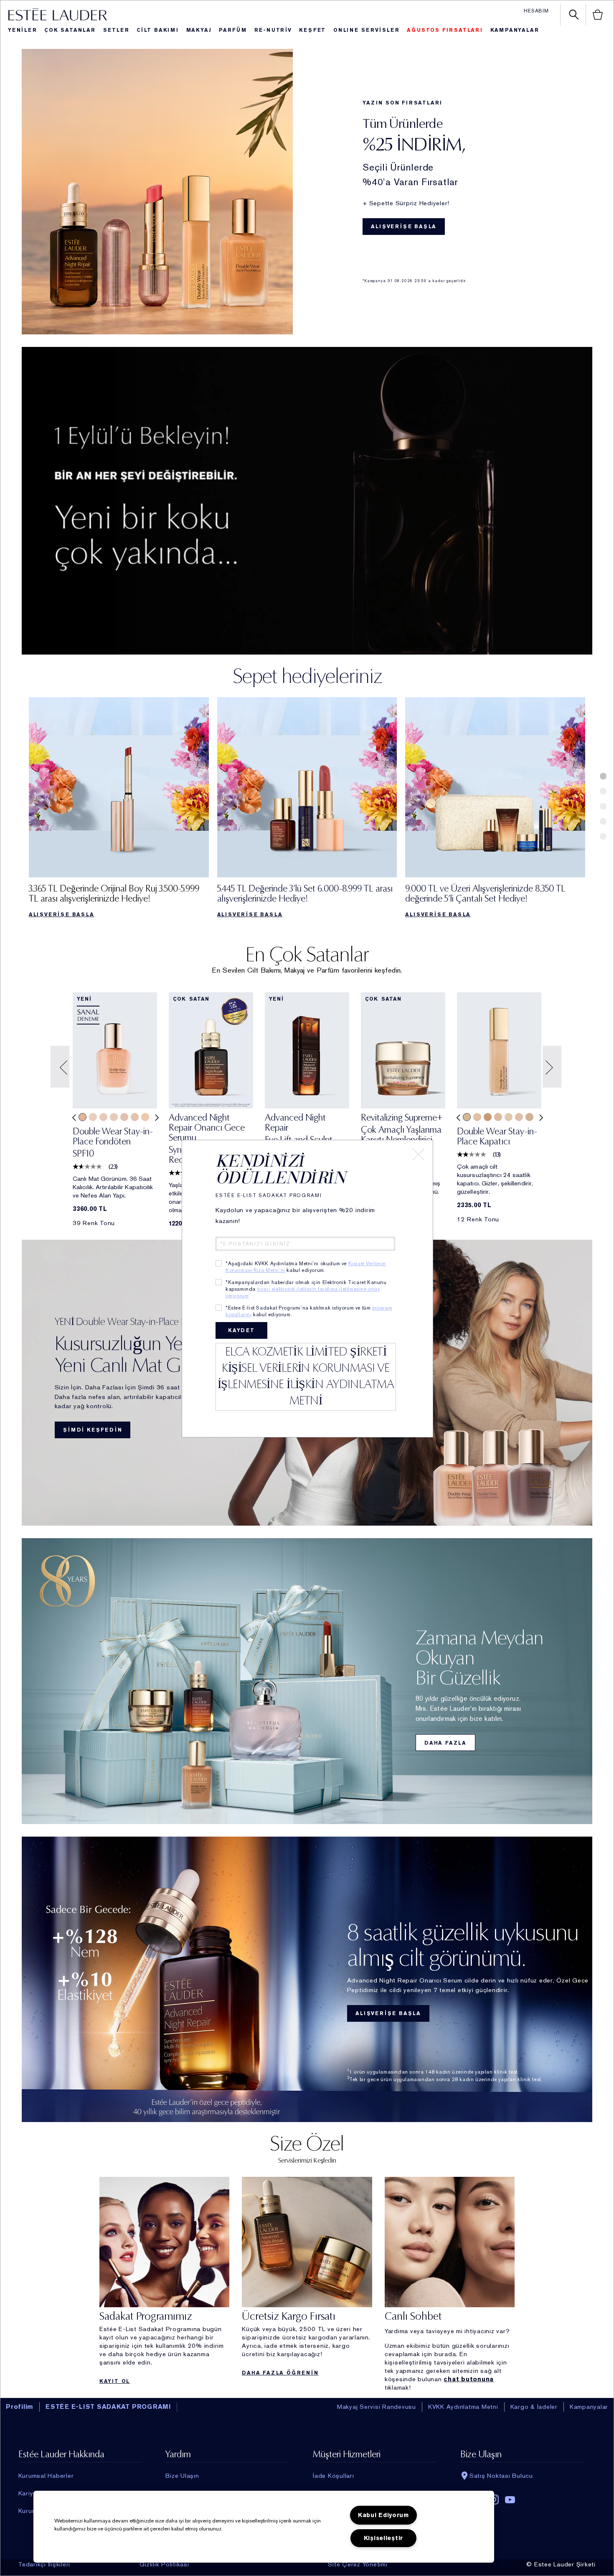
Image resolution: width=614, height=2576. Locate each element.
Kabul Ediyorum (383, 2515)
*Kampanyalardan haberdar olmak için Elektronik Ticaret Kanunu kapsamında (306, 1289)
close (419, 1154)
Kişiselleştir (383, 2538)
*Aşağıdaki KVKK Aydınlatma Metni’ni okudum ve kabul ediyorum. (306, 1267)
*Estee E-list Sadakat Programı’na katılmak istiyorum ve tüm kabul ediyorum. (309, 1311)
